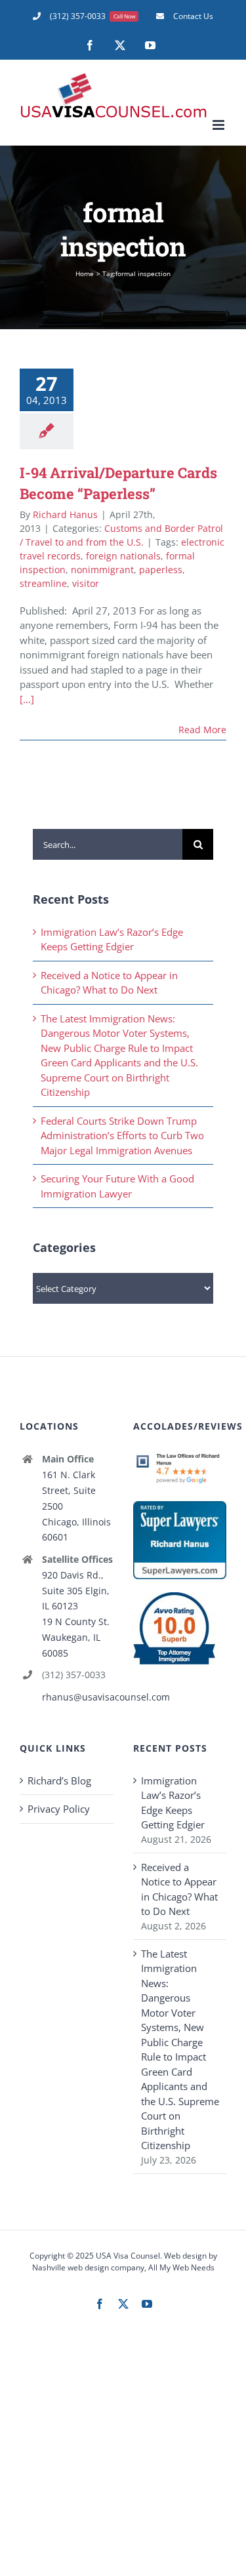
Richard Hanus (65, 514)
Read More (202, 730)
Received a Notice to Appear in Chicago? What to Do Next (179, 1889)
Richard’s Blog (59, 1781)
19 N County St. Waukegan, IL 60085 (76, 1637)
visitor (86, 583)
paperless (161, 570)
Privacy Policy (59, 1809)
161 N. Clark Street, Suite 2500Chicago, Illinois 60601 (76, 1506)
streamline (43, 583)
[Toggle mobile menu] (219, 125)
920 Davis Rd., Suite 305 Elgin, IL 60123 (76, 1591)
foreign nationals (123, 556)
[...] (27, 699)
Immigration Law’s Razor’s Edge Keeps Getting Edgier (173, 1803)
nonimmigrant (102, 570)
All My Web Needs (181, 2267)
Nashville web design (71, 2267)
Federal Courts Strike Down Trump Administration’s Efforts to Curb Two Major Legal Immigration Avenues (122, 1136)
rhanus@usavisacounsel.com (78, 1697)
